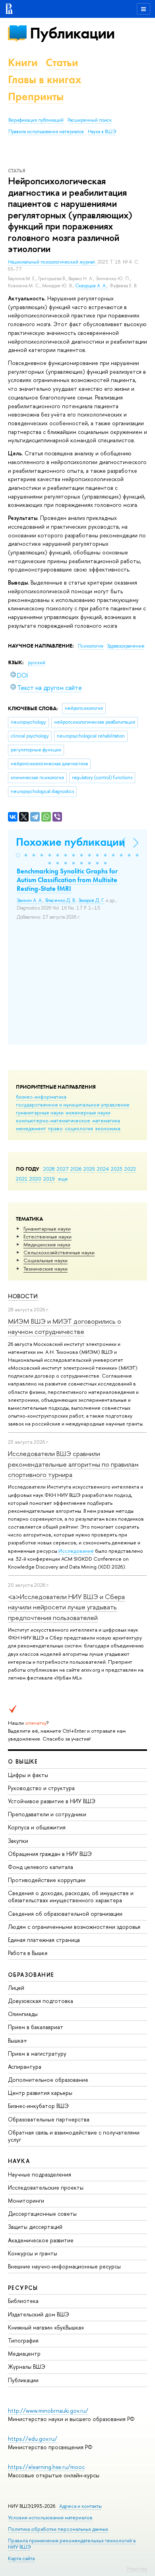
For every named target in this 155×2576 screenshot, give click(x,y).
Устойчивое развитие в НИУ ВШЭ (52, 1801)
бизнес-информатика (41, 1097)
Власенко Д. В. (61, 900)
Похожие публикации (71, 842)
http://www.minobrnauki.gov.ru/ (48, 2411)
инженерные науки (88, 1112)
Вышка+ (18, 2040)
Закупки (18, 1841)
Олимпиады (23, 2014)
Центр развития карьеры (40, 2093)
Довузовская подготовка (41, 2001)
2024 (103, 1169)
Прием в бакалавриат (36, 2027)
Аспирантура (25, 2067)
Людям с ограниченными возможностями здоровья (74, 1927)
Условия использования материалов (50, 2518)
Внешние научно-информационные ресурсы (64, 2266)
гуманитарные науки (40, 1112)
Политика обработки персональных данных (58, 2529)
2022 (130, 1169)
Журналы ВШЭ (27, 2367)
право (55, 1128)
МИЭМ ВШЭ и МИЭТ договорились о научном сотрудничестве (65, 1326)
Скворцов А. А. (91, 286)
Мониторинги (26, 2200)
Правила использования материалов (46, 132)
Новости (23, 1296)
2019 (49, 1179)
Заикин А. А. (30, 900)
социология (79, 1128)
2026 (76, 1169)
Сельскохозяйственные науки (59, 1252)
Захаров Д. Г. (91, 900)
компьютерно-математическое (53, 1120)
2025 (89, 1169)
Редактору (137, 2568)
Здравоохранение (126, 646)
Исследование (76, 1551)
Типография (23, 2340)
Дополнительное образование (48, 2080)
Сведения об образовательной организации (65, 1914)
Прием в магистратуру (37, 2053)
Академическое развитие (41, 2240)
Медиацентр (24, 2353)
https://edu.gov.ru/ (33, 2439)
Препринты (36, 97)
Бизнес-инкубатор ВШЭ (38, 2106)
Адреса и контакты (80, 2506)
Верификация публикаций (36, 120)
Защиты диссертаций (35, 2227)
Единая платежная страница (44, 1940)
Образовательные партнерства (49, 2119)
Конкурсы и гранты (33, 2253)
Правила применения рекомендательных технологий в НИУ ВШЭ (72, 2544)
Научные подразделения (40, 2174)
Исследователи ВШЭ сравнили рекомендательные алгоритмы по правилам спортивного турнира (73, 1464)
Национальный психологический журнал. (53, 262)
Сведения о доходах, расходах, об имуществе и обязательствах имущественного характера (71, 1897)
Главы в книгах (45, 79)
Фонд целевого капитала (41, 1867)
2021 (22, 1179)
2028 (49, 1169)
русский (37, 663)
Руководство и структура (41, 1788)
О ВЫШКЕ (23, 1761)
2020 (35, 1179)
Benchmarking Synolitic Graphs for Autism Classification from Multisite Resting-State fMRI (67, 880)
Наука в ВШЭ (102, 132)
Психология (91, 646)
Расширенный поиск (90, 120)
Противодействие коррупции (47, 1880)
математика (106, 1120)
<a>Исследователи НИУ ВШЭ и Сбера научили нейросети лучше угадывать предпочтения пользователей (66, 1607)
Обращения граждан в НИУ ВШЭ (50, 1854)
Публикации (72, 33)
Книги (23, 62)
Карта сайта (21, 2558)
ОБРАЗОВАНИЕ (31, 1975)
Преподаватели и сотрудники (47, 1814)
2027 (63, 1169)
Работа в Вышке (28, 1953)
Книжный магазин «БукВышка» (46, 2327)
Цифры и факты (28, 1775)
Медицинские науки (47, 1244)
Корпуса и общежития (37, 1827)
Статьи (62, 62)
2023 (117, 1169)
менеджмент (31, 1128)
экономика (108, 1128)
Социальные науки (46, 1260)
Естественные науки (47, 1236)
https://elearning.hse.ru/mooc (46, 2467)
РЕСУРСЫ (23, 2288)
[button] (18, 855)
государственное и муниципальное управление (73, 1105)
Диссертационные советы (42, 2214)
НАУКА (19, 2161)
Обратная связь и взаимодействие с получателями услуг (74, 2136)
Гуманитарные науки (47, 1229)
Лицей (16, 1988)
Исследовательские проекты (46, 2187)
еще (63, 1179)
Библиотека (23, 2301)
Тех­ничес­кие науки (46, 1269)
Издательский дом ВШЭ (39, 2314)
